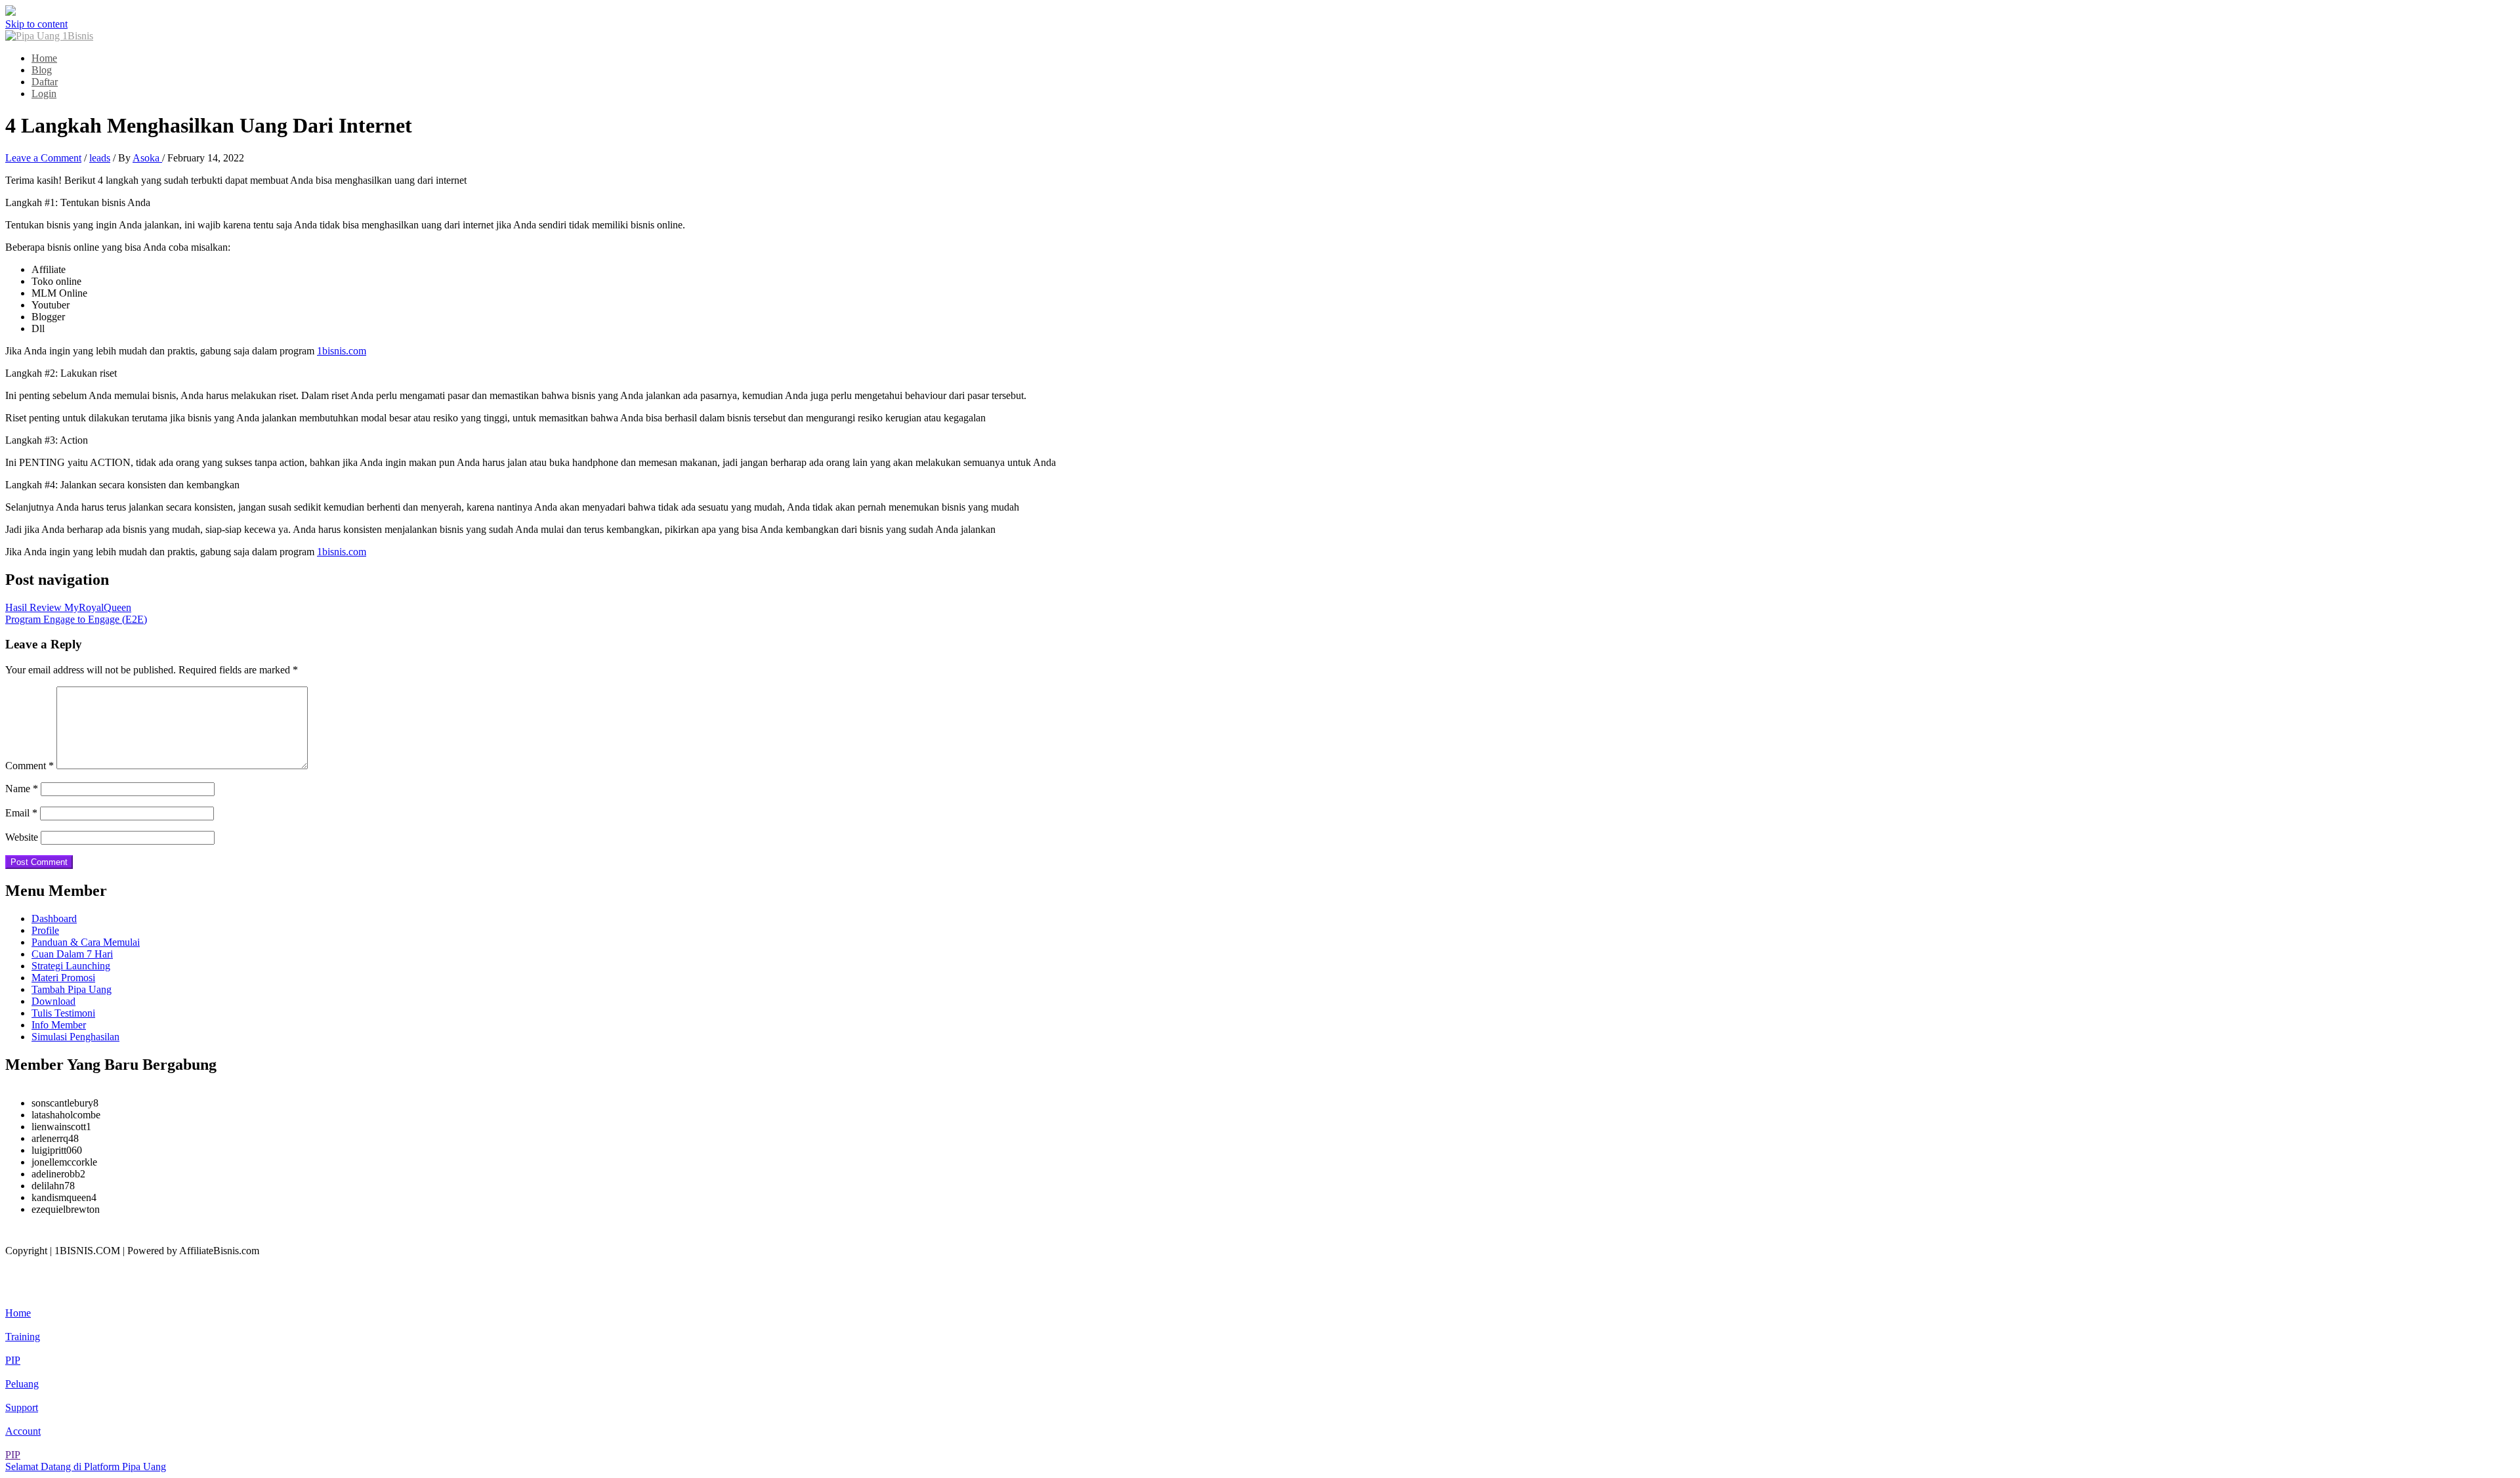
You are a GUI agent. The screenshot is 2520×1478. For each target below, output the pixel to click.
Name (22, 789)
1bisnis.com (342, 351)
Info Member (59, 1025)
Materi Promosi (63, 978)
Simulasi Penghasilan (75, 1037)
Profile (45, 930)
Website (22, 837)
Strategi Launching (71, 966)
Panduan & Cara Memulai (86, 942)
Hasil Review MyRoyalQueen (68, 607)
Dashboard (54, 918)
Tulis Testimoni (63, 1013)
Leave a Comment (43, 158)
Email (21, 813)
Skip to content (36, 24)
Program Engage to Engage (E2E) (76, 619)
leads (100, 158)
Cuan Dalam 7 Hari (72, 954)
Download (53, 1001)
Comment (30, 766)
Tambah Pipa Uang (72, 989)
